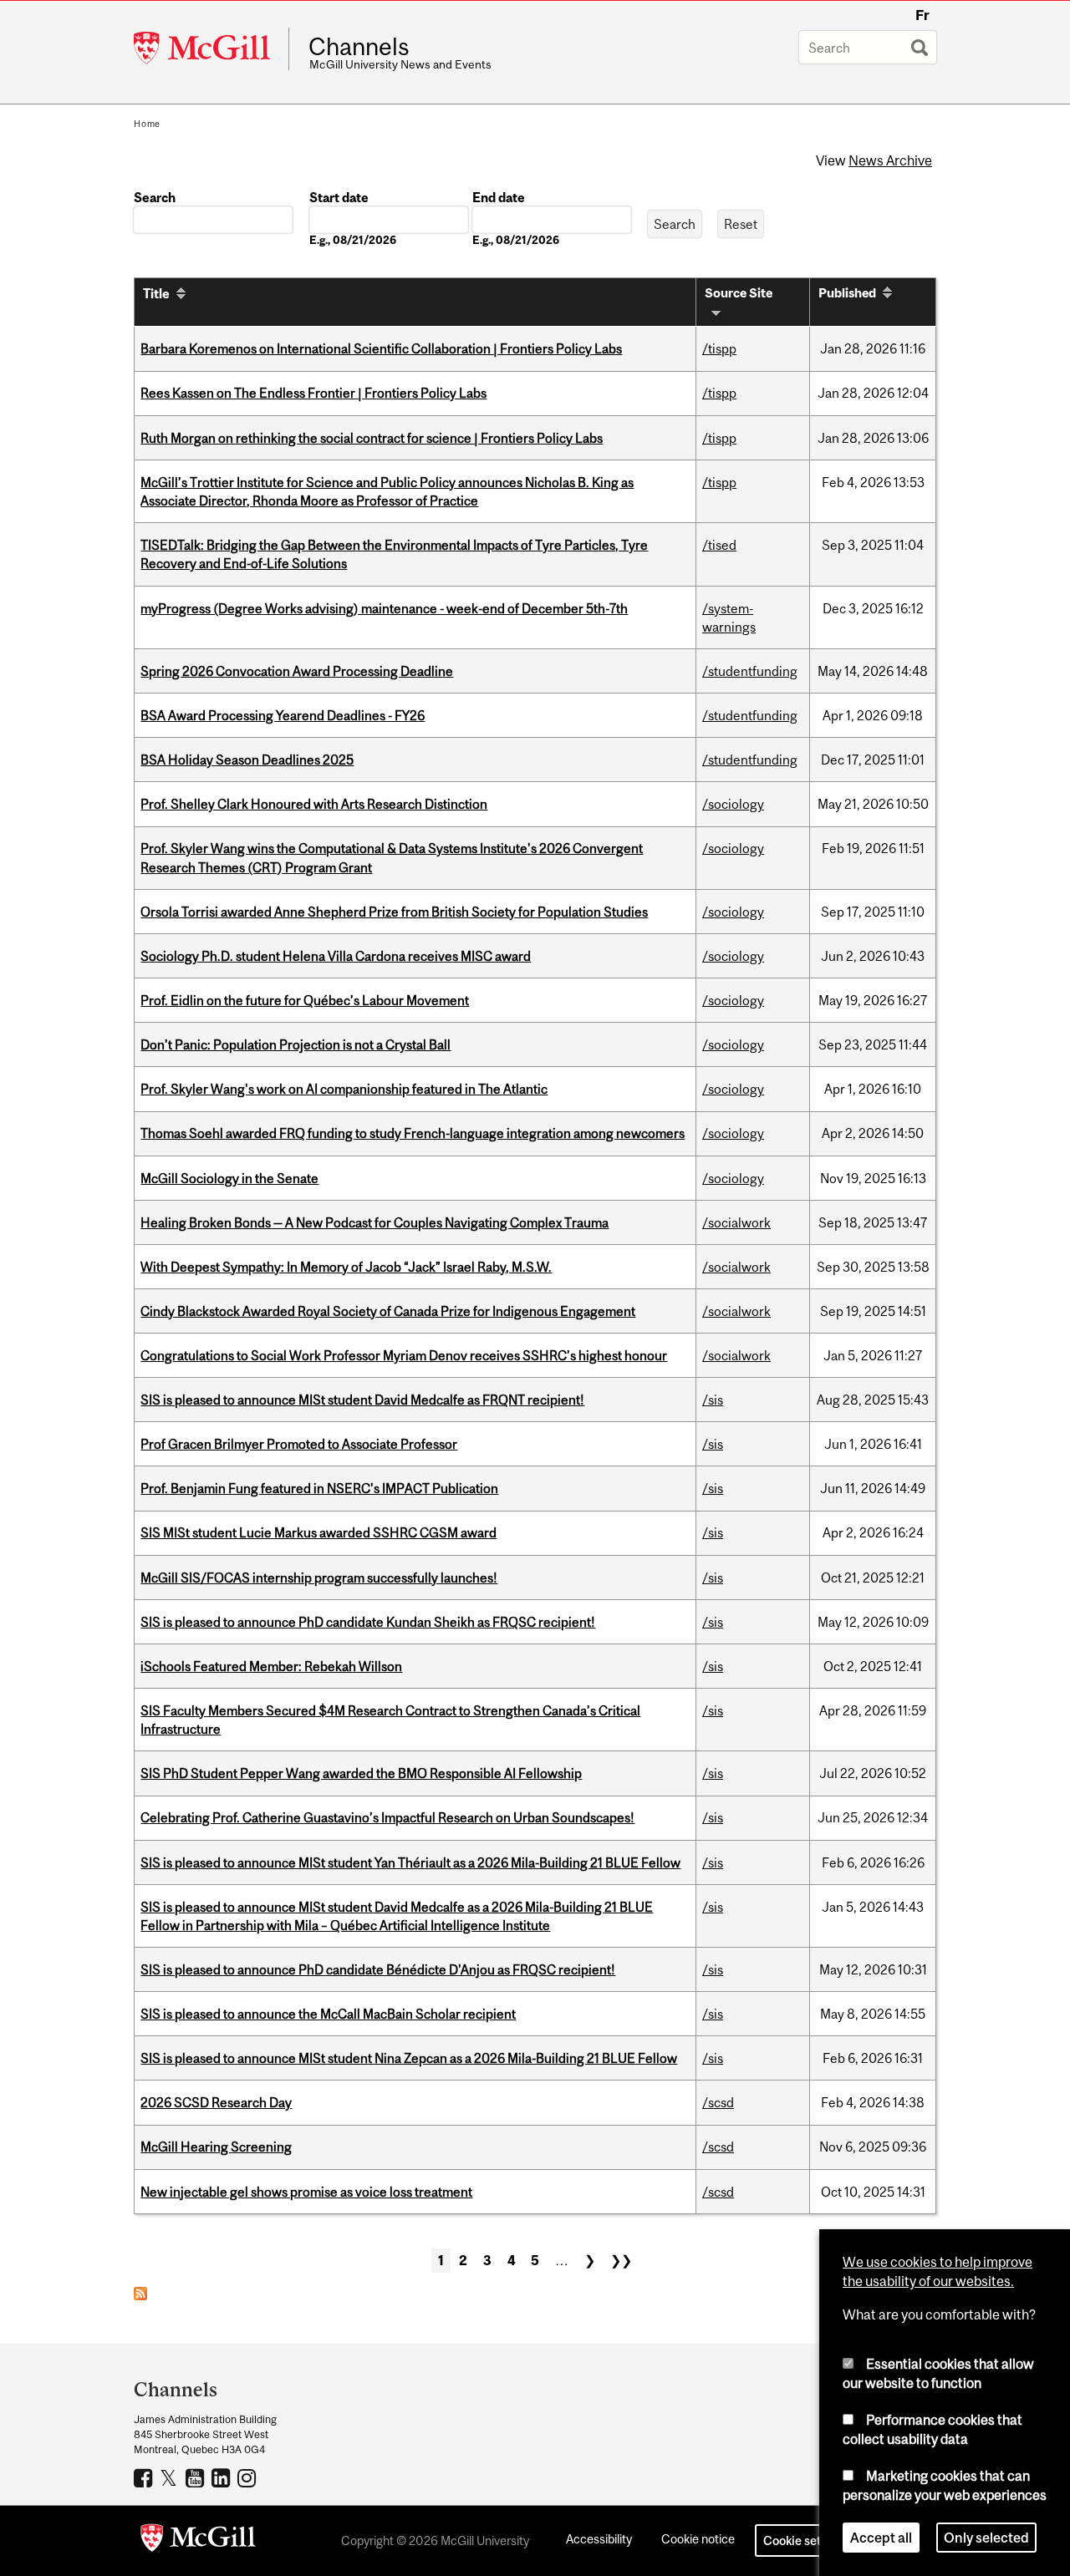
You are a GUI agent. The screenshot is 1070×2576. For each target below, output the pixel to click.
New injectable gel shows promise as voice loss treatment (306, 2192)
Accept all (881, 2538)
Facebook (145, 2477)
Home (147, 124)
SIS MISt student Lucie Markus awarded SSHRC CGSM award (318, 1532)
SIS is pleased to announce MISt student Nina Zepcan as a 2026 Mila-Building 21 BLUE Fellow (409, 2058)
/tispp (719, 348)
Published (847, 293)
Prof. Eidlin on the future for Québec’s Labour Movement (305, 1000)
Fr (922, 15)
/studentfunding (750, 671)
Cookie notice (698, 2539)
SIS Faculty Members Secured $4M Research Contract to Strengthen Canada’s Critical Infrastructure (390, 1720)
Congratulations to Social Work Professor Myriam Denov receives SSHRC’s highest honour (404, 1355)
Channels (359, 47)
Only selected (986, 2538)
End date (499, 197)
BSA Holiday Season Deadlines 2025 (247, 760)
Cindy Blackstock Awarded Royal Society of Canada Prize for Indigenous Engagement (388, 1311)
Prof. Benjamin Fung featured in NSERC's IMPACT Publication (319, 1488)
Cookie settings (806, 2540)
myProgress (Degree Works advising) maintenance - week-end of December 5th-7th (384, 608)
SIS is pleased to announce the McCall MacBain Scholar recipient (328, 2014)
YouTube (197, 2477)
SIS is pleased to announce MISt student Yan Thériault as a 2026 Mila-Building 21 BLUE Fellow (410, 1862)
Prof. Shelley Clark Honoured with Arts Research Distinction (314, 804)
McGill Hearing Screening (216, 2147)
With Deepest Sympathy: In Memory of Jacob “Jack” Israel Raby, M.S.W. (346, 1267)
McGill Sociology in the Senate (229, 1178)
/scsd (718, 2102)
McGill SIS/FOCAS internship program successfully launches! (319, 1578)
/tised (719, 545)
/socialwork (736, 1222)
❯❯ (621, 2260)
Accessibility (599, 2539)
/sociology (733, 804)
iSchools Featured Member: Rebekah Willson (271, 1666)
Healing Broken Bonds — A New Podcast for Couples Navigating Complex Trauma (374, 1222)
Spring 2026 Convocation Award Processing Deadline (297, 671)
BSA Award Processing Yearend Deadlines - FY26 (283, 715)
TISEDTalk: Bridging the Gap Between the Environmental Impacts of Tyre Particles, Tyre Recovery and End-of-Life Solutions (394, 554)
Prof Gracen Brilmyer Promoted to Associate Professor (299, 1444)
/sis (713, 1400)
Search (155, 197)
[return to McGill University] (198, 2541)
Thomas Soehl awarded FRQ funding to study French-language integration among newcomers (413, 1133)
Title (156, 293)
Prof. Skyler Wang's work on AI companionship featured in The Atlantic (344, 1089)
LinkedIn (223, 2477)
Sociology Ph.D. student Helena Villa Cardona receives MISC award (336, 956)
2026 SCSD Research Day (216, 2102)
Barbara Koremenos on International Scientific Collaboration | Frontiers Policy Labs (381, 348)
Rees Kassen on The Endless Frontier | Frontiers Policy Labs (313, 393)
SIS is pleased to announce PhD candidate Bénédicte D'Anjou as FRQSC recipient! (378, 1969)
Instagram (249, 2477)
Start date (339, 197)
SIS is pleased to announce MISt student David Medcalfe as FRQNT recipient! (362, 1400)
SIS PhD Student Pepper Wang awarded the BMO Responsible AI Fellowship (361, 1773)
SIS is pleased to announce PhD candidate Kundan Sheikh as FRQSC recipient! (368, 1622)
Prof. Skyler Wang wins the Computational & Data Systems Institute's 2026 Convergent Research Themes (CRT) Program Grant (392, 857)
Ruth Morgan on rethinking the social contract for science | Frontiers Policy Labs (372, 438)
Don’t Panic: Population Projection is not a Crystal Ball (296, 1044)
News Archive (890, 160)
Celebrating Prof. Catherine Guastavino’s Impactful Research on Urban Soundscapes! (387, 1817)
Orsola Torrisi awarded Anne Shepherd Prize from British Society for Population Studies (394, 912)
